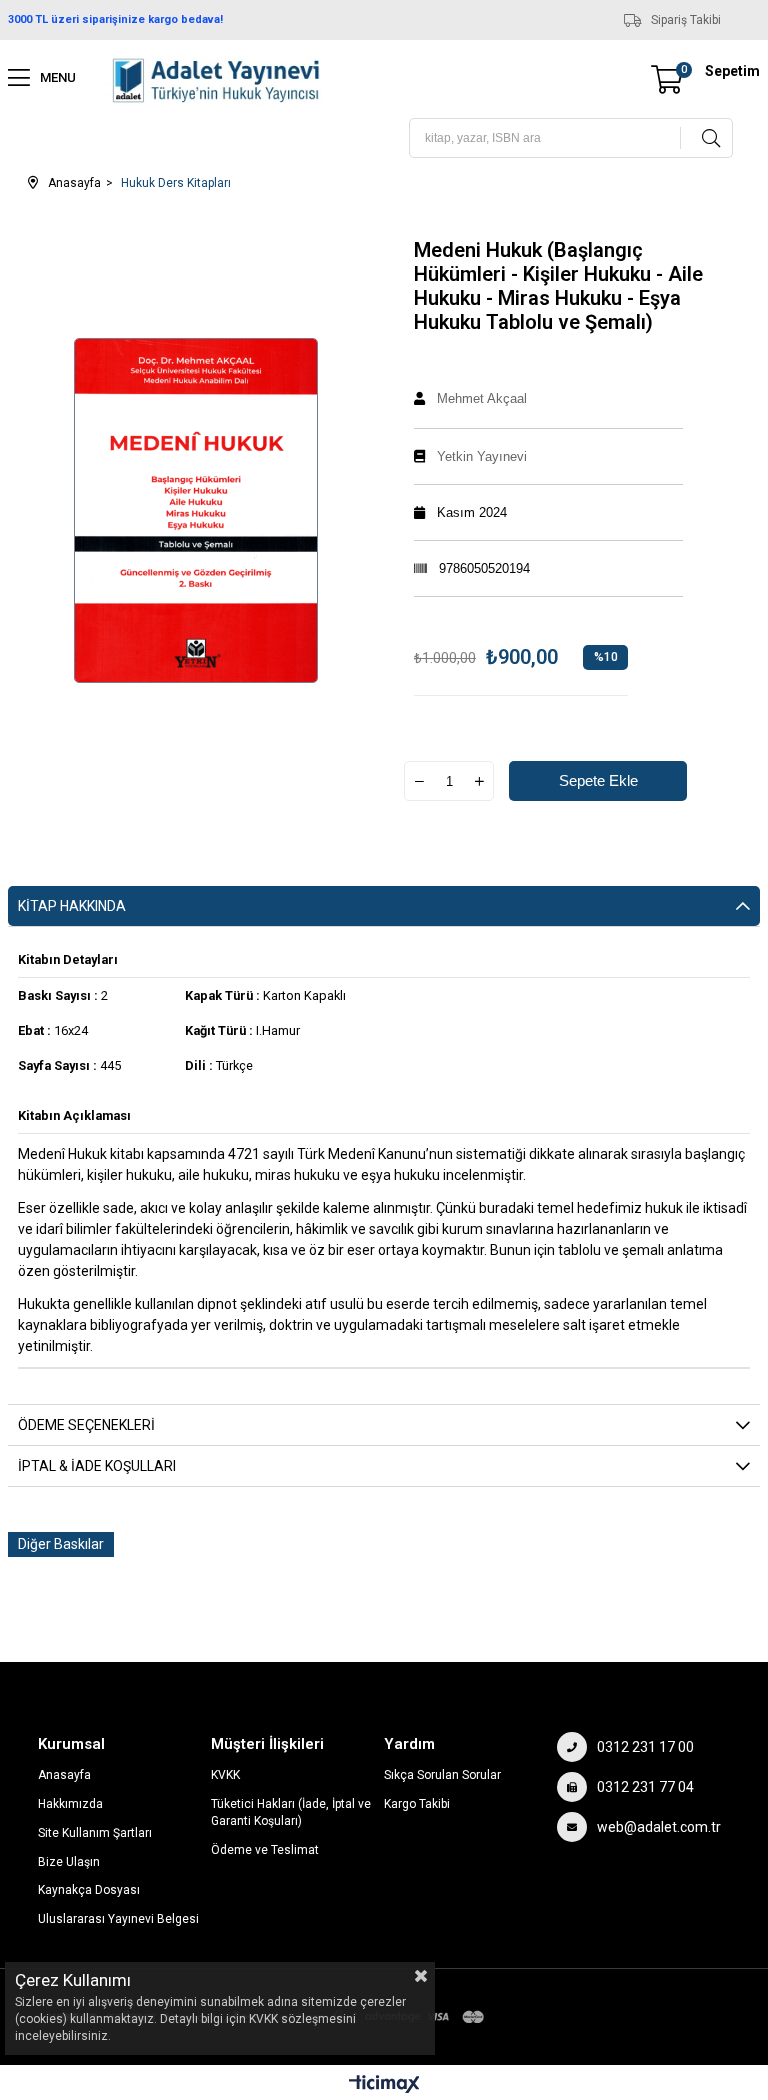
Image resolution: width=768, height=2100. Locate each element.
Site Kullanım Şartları (95, 1833)
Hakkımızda (70, 1804)
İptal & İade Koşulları (97, 1466)
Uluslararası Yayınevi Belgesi (118, 1919)
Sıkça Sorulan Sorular (442, 1775)
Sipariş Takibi (686, 20)
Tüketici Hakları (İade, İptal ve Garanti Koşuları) (291, 1812)
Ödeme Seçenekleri (86, 1425)
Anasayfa (64, 1775)
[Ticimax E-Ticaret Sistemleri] (384, 2085)
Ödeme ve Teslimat (265, 1850)
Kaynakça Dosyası (89, 1890)
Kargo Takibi (417, 1804)
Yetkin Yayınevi (482, 456)
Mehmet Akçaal (482, 398)
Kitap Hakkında (72, 906)
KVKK (225, 1775)
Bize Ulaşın (69, 1862)
